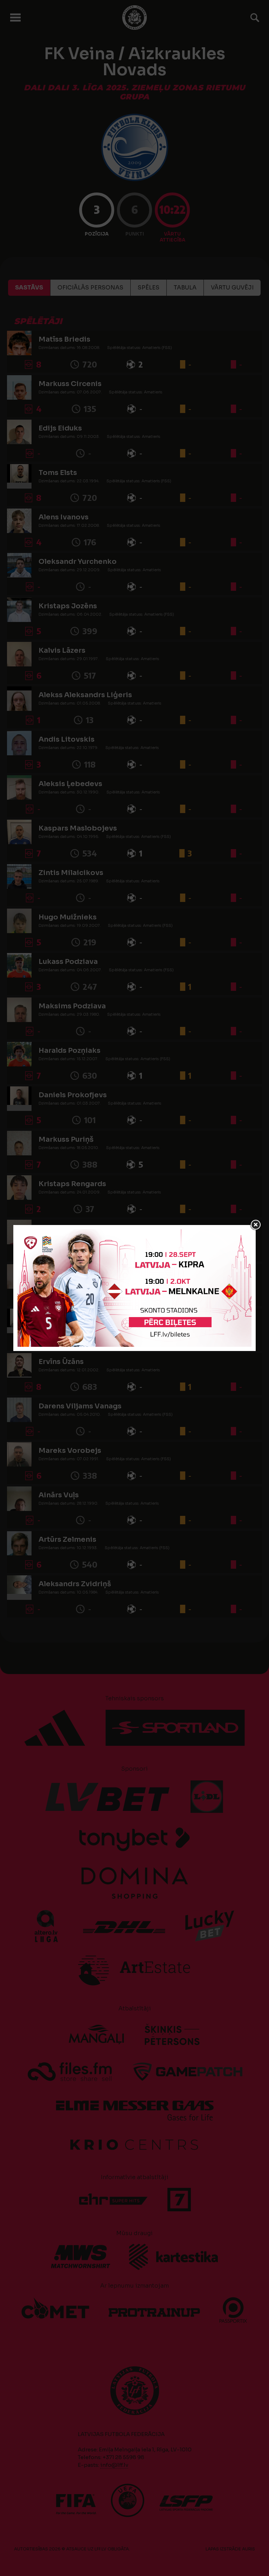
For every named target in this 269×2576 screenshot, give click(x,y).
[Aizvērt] (256, 1225)
